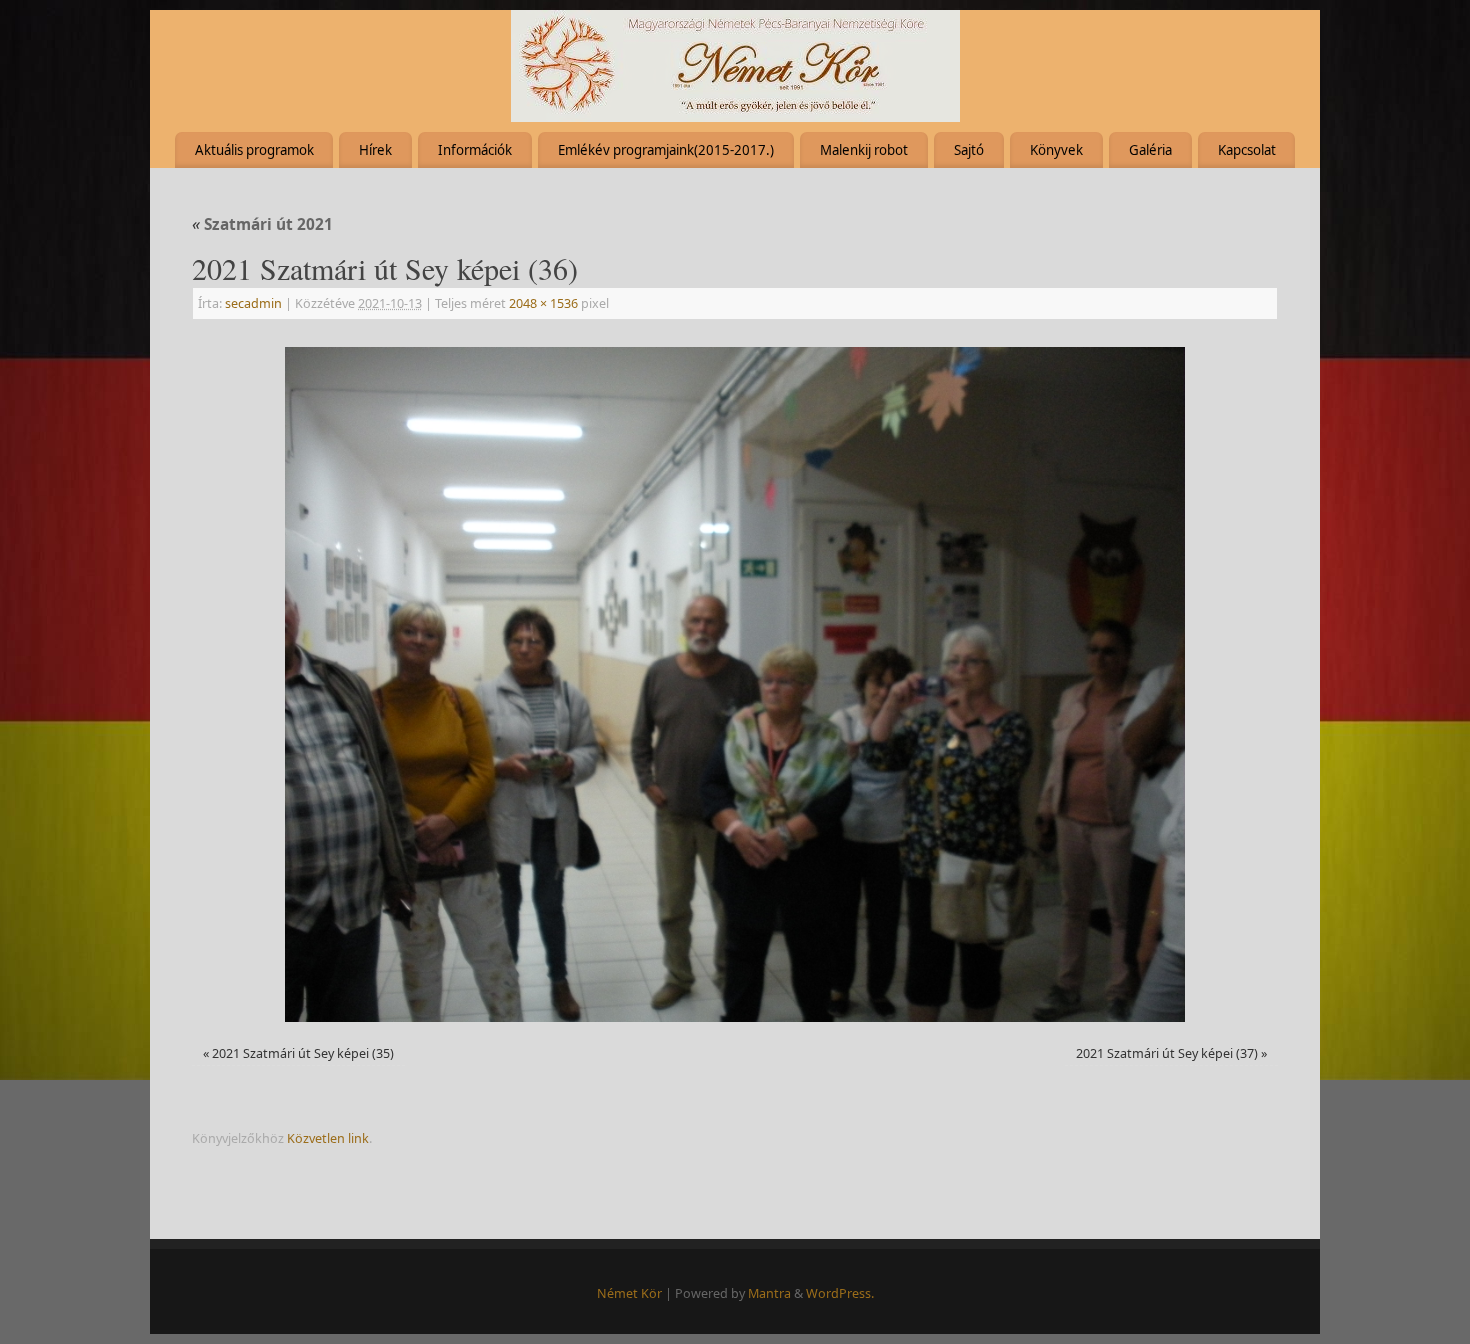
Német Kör (629, 1293)
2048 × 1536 (543, 303)
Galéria (1150, 150)
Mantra (769, 1293)
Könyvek (1056, 150)
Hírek (375, 150)
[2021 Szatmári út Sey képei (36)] (735, 684)
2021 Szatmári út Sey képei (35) (303, 1053)
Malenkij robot (864, 150)
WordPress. (840, 1293)
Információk (475, 150)
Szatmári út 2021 (262, 224)
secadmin (253, 303)
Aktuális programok (254, 150)
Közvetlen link (328, 1138)
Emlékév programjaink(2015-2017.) (666, 150)
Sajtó (969, 150)
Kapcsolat (1247, 150)
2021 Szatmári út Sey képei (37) (1167, 1053)
